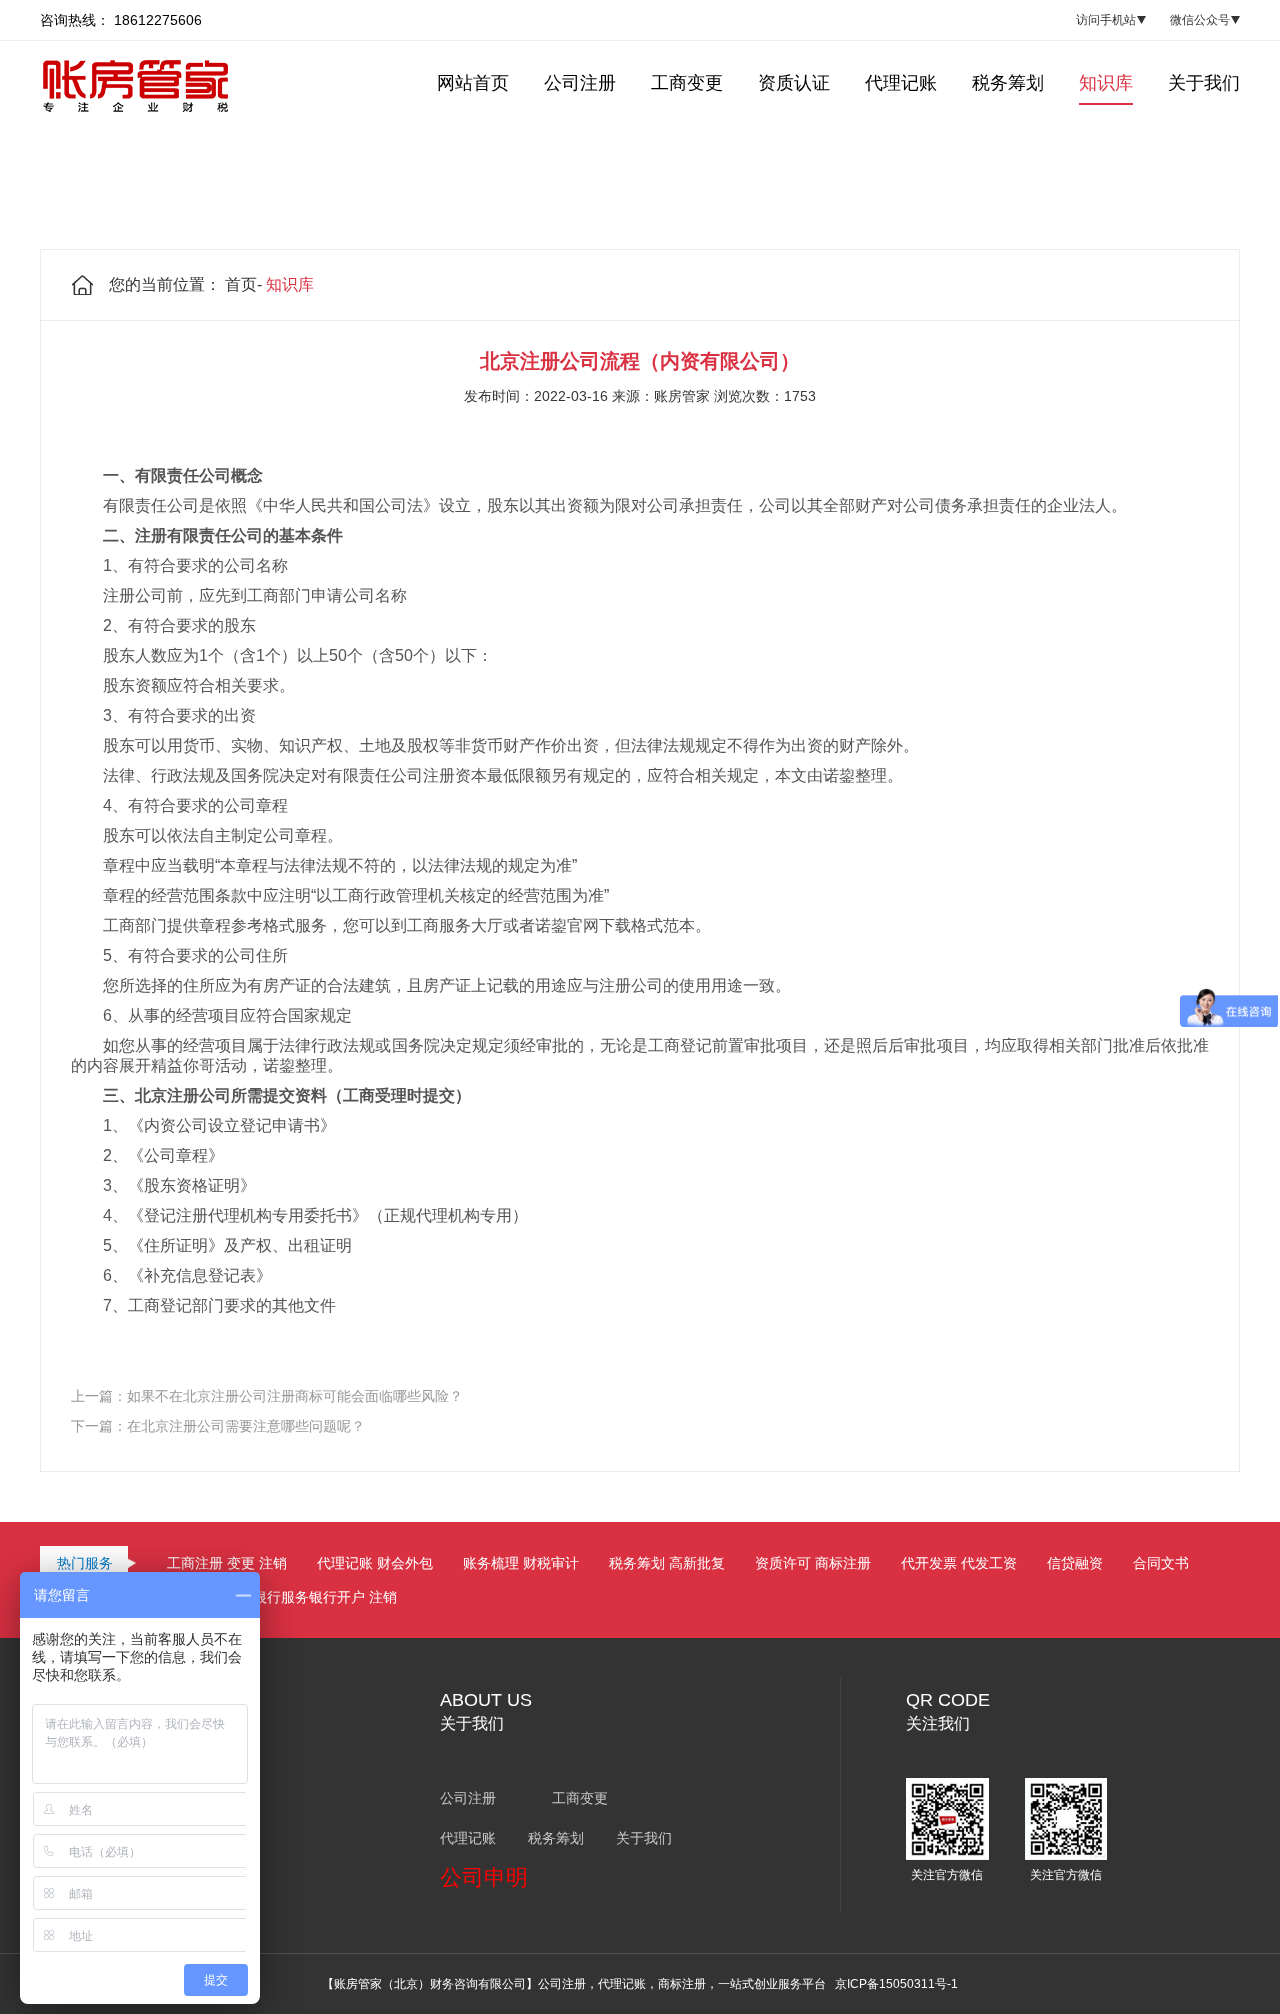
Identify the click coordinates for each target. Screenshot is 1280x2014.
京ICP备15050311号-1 (896, 1984)
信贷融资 (1075, 1563)
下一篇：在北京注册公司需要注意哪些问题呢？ (218, 1426)
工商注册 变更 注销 (227, 1563)
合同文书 (1161, 1563)
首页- (243, 284)
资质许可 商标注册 (813, 1563)
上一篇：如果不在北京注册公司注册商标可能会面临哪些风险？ (267, 1396)
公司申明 (484, 1877)
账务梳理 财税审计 (521, 1563)
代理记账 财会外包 (375, 1563)
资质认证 (794, 83)
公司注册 (580, 83)
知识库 (1106, 83)
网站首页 (473, 83)
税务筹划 (1008, 83)
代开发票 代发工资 (959, 1563)
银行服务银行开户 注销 (325, 1597)
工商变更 (687, 83)
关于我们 (1204, 83)
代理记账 (901, 83)
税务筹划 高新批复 (667, 1563)
